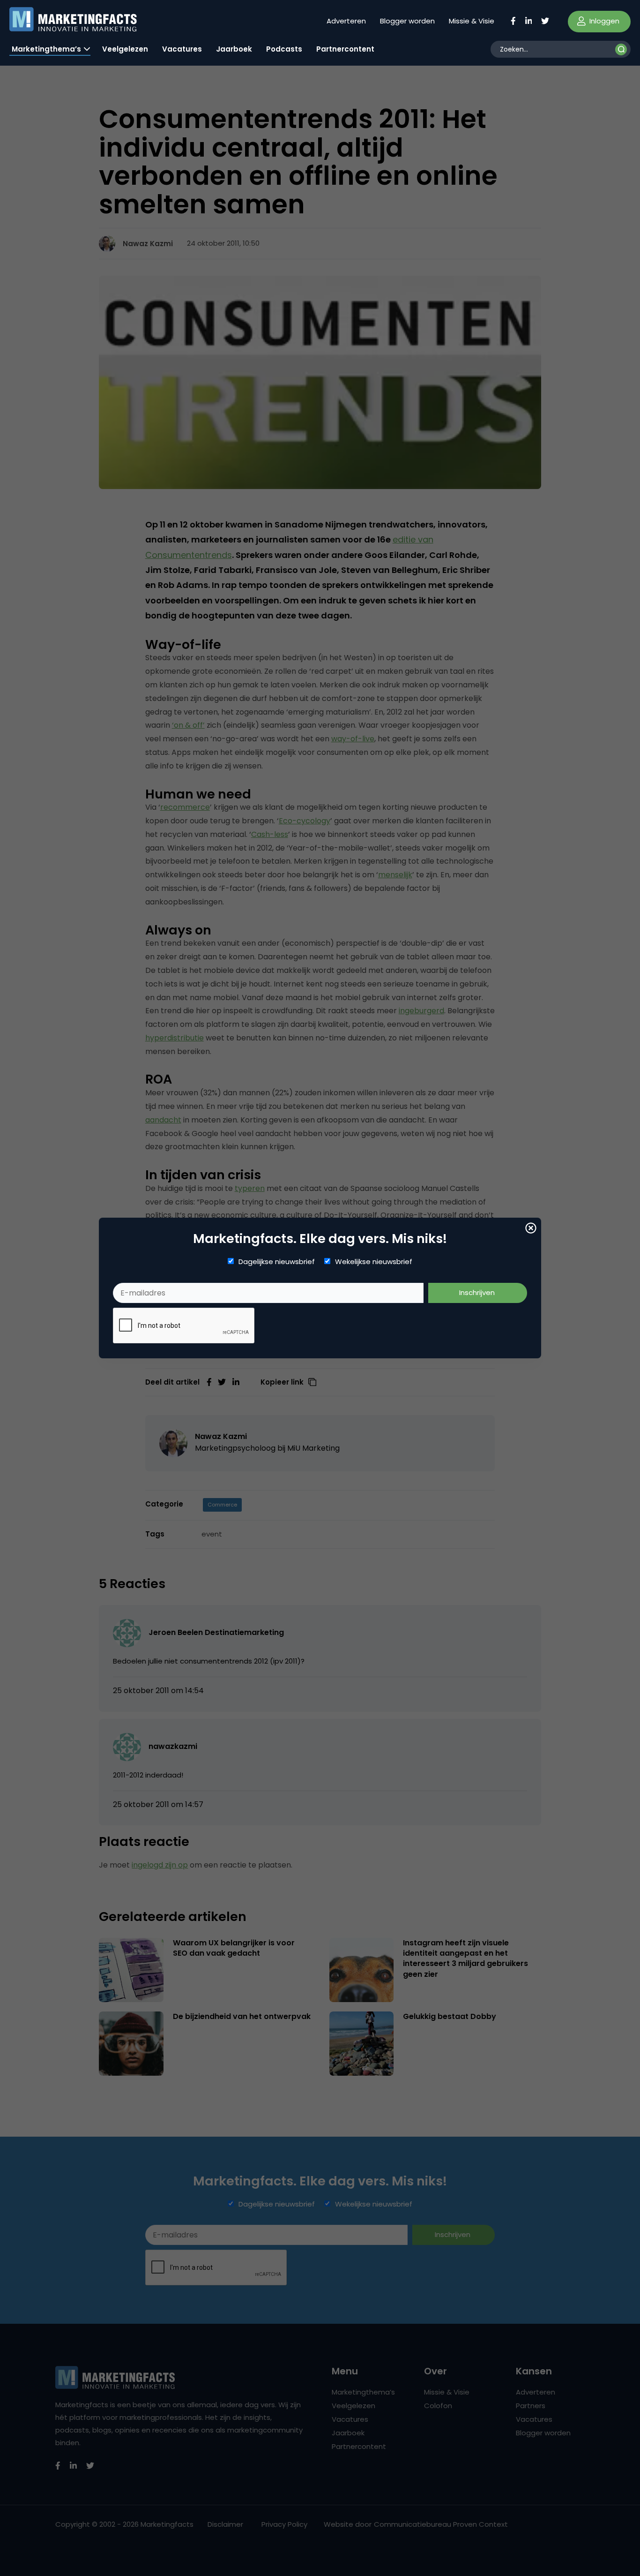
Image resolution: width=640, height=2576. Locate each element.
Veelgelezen (125, 49)
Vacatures (182, 49)
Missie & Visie (472, 21)
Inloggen (603, 21)
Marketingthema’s (46, 49)
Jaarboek (234, 49)
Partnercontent (345, 49)
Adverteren (346, 21)
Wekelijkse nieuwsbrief (374, 1262)
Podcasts (284, 49)
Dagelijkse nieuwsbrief (277, 1262)
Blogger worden (407, 21)
